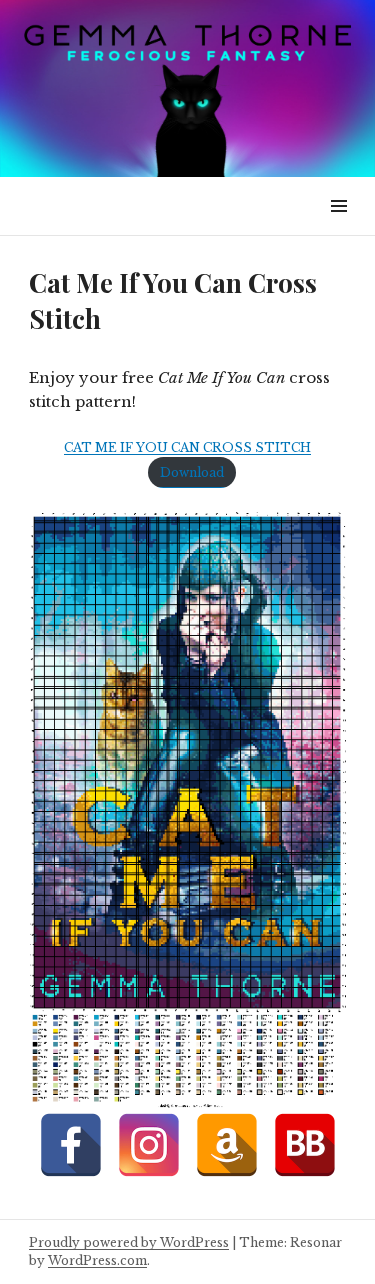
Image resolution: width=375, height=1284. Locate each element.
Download (192, 472)
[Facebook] (71, 1145)
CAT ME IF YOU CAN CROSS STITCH (187, 447)
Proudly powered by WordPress (129, 1242)
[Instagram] (149, 1145)
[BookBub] (305, 1145)
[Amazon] (227, 1145)
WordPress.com (97, 1260)
